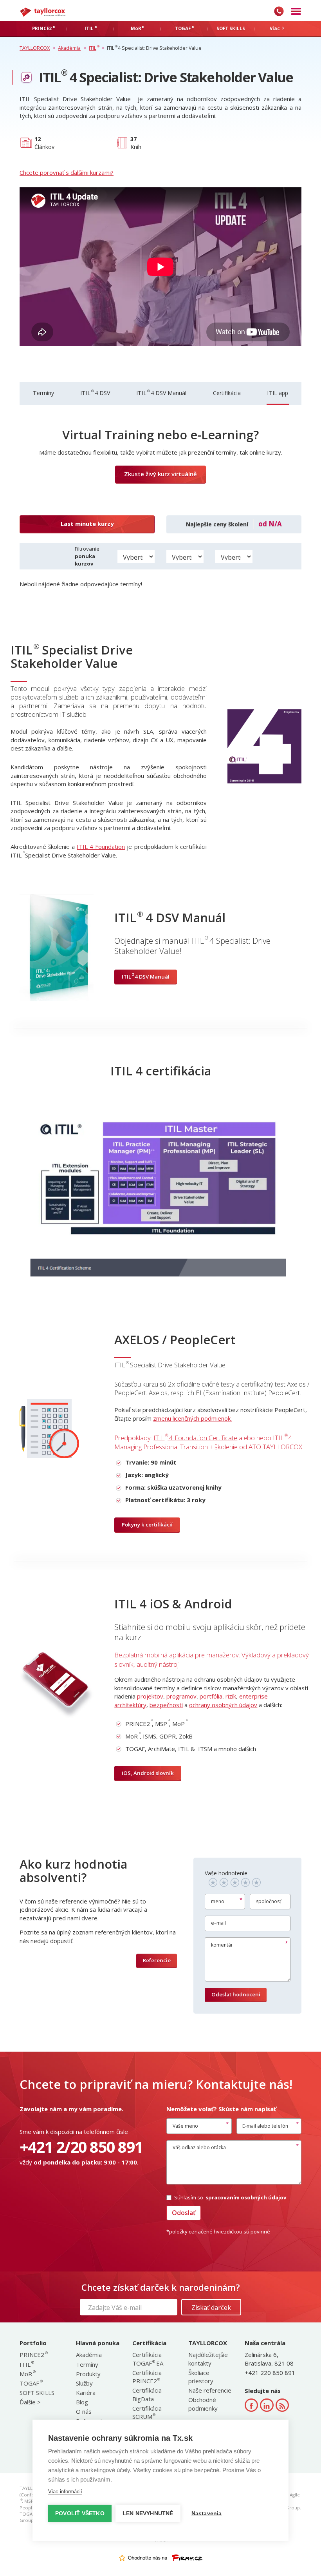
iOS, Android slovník (148, 1773)
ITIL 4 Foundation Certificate (195, 1438)
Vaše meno (185, 2126)
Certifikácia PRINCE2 (147, 2377)
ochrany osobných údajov (223, 1705)
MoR (27, 2374)
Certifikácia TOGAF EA (148, 2359)
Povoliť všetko (80, 2513)
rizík (231, 1696)
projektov (150, 1696)
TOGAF (31, 2383)
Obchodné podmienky (203, 2404)
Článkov (44, 143)
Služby (84, 2383)
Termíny (43, 393)
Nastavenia (207, 2513)
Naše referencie (210, 2390)
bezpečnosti (166, 1705)
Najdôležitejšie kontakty (208, 2359)
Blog (82, 2402)
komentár (222, 1945)
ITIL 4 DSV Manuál (161, 393)
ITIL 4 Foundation (101, 847)
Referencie (157, 1960)
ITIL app (278, 393)
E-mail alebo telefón (265, 2126)
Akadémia (89, 2355)
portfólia (211, 1696)
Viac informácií (65, 2492)
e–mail (218, 1923)
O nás (84, 2411)
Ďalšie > (30, 2402)
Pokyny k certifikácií (147, 1525)
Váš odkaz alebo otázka (199, 2147)
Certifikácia (227, 393)
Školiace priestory (201, 2377)
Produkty (88, 2374)
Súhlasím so (230, 2197)
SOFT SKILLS (37, 2393)
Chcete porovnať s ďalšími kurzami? (67, 172)
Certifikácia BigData (147, 2394)
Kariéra (86, 2393)
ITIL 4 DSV (95, 393)
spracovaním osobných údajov (245, 2197)
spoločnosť (269, 1901)
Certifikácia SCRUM (147, 2412)
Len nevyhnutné (148, 2513)
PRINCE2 (33, 2355)
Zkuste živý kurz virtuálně (160, 474)
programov (181, 1696)
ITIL (26, 2364)
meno (218, 1901)
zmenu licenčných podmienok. (192, 1418)
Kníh (136, 143)
